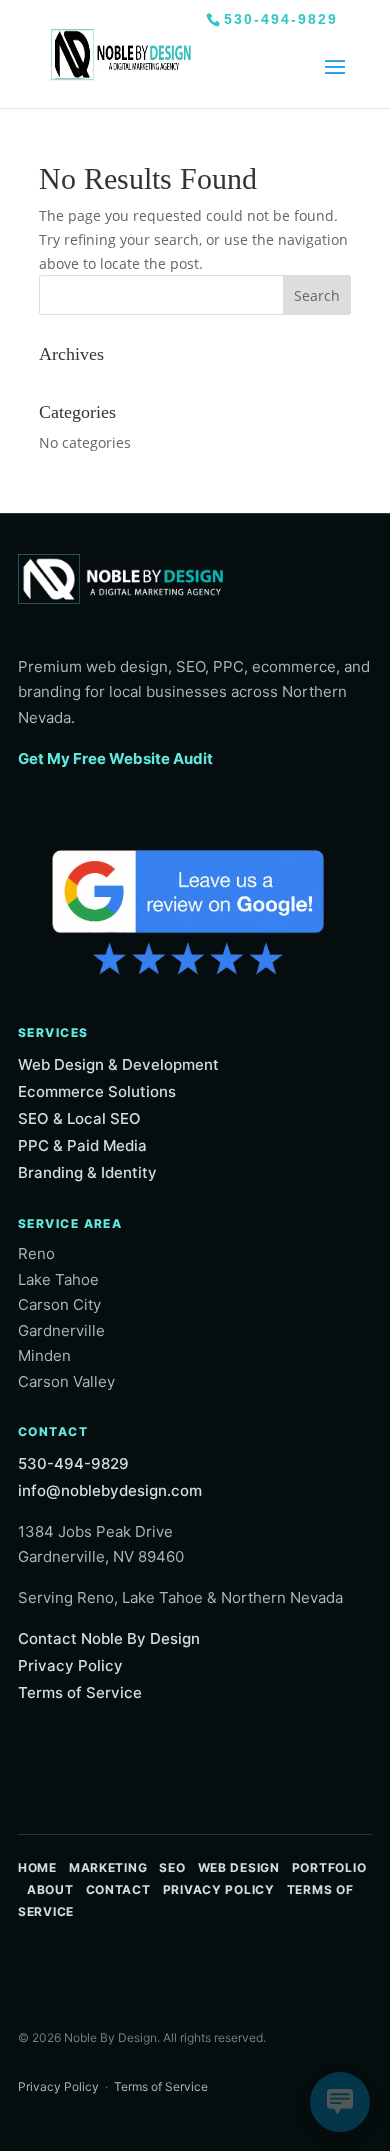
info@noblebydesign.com (110, 1490)
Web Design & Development (118, 1064)
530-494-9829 (281, 19)
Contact (118, 1889)
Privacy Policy (70, 1665)
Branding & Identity (87, 1172)
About (50, 1889)
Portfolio (329, 1867)
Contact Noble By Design (109, 1638)
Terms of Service (80, 1692)
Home (37, 1867)
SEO (172, 1867)
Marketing (108, 1867)
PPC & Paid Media (82, 1145)
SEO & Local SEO (79, 1118)
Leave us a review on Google (188, 909)
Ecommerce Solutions (97, 1091)
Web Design (239, 1867)
